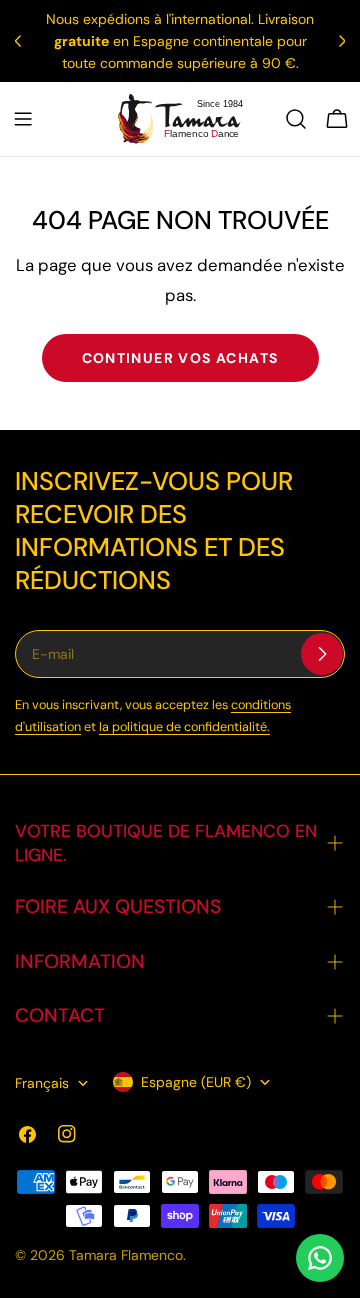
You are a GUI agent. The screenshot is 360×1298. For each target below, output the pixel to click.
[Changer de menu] (23, 119)
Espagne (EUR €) (196, 1082)
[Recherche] (296, 119)
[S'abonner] (322, 654)
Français (42, 1083)
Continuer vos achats (180, 358)
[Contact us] (320, 1258)
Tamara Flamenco (126, 1255)
